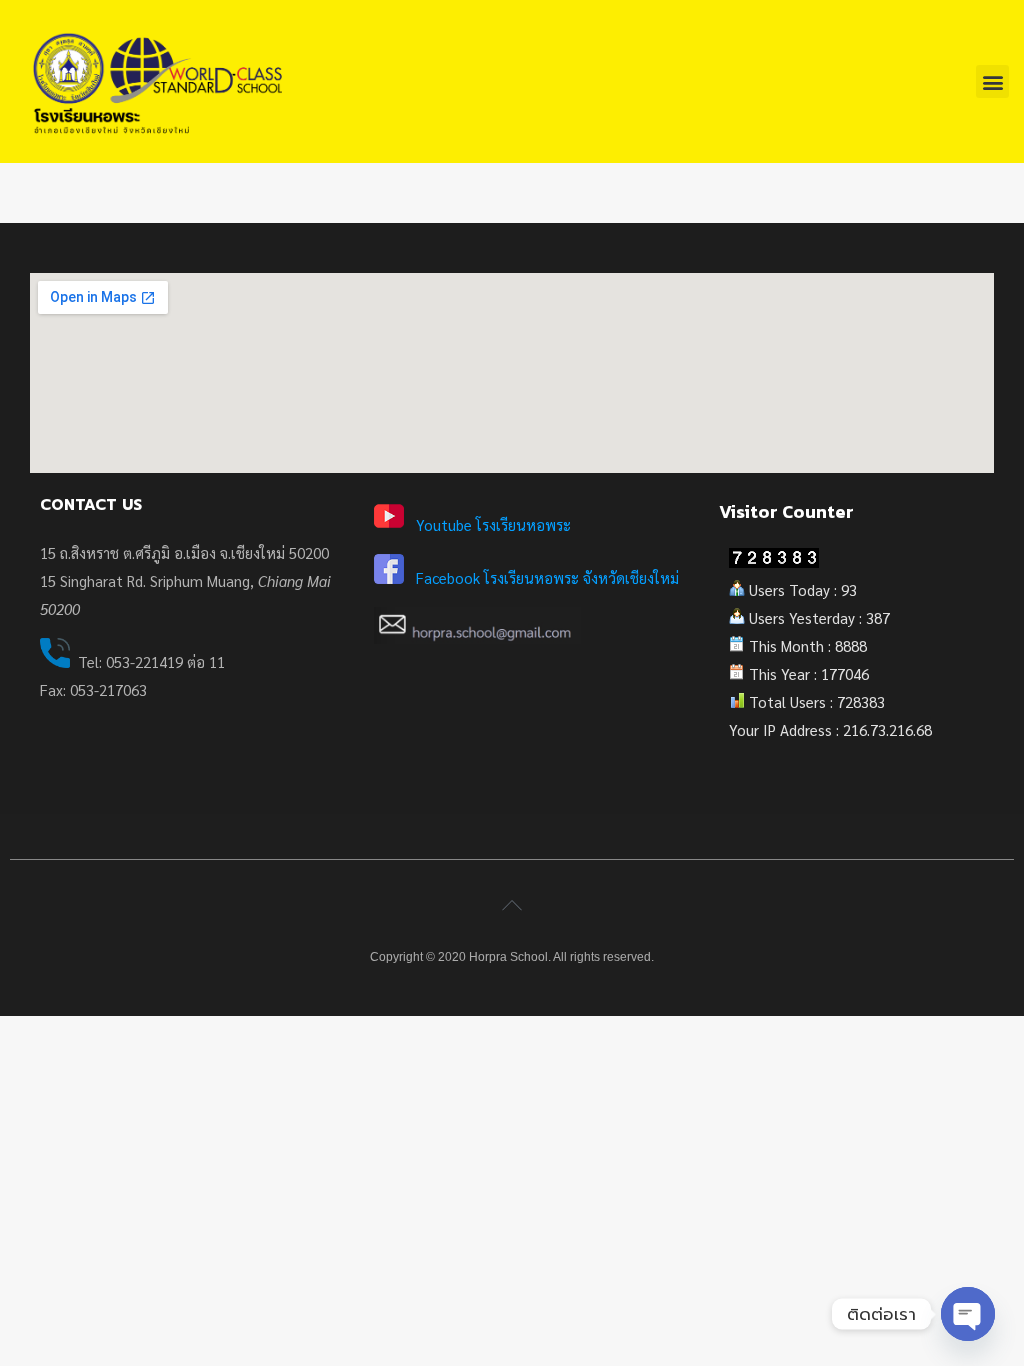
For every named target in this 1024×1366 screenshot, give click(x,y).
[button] (992, 81)
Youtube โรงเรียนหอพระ (493, 524)
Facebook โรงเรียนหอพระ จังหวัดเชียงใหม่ (547, 577)
